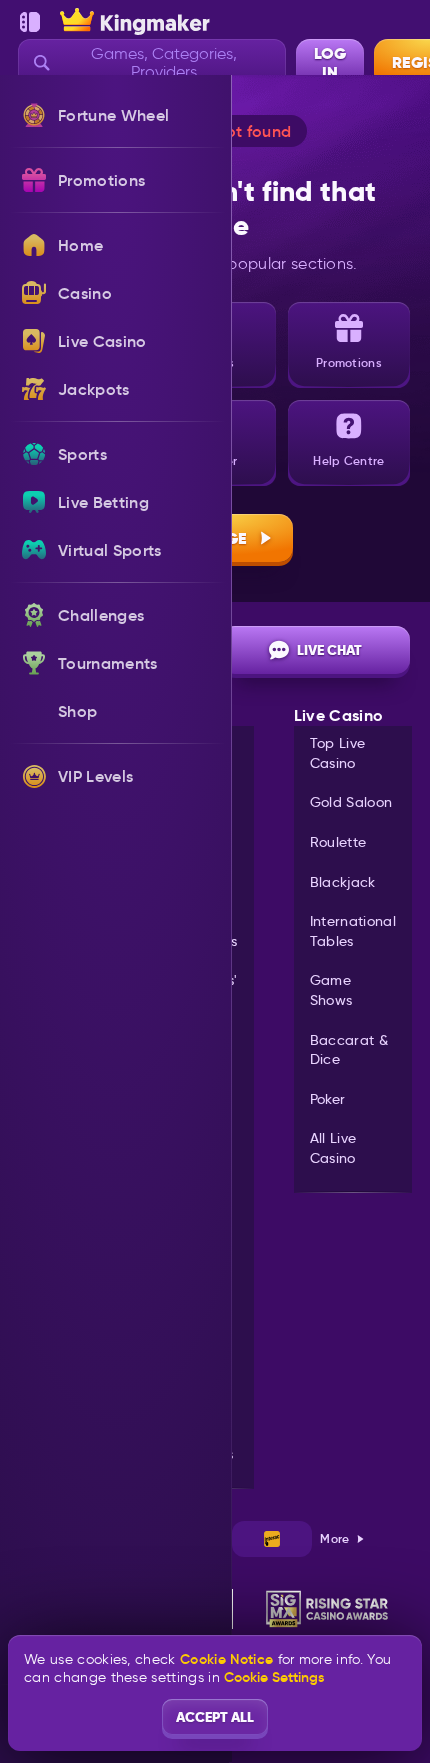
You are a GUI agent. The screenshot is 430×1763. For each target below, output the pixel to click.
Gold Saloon (351, 802)
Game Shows (331, 990)
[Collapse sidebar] (30, 22)
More (334, 1538)
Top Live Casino (338, 753)
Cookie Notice (226, 1659)
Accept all (215, 1717)
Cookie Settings (274, 1677)
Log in (330, 63)
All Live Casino (333, 1148)
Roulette (338, 842)
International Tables (353, 931)
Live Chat (329, 650)
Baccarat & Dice (349, 1050)
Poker (328, 1099)
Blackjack (343, 882)
